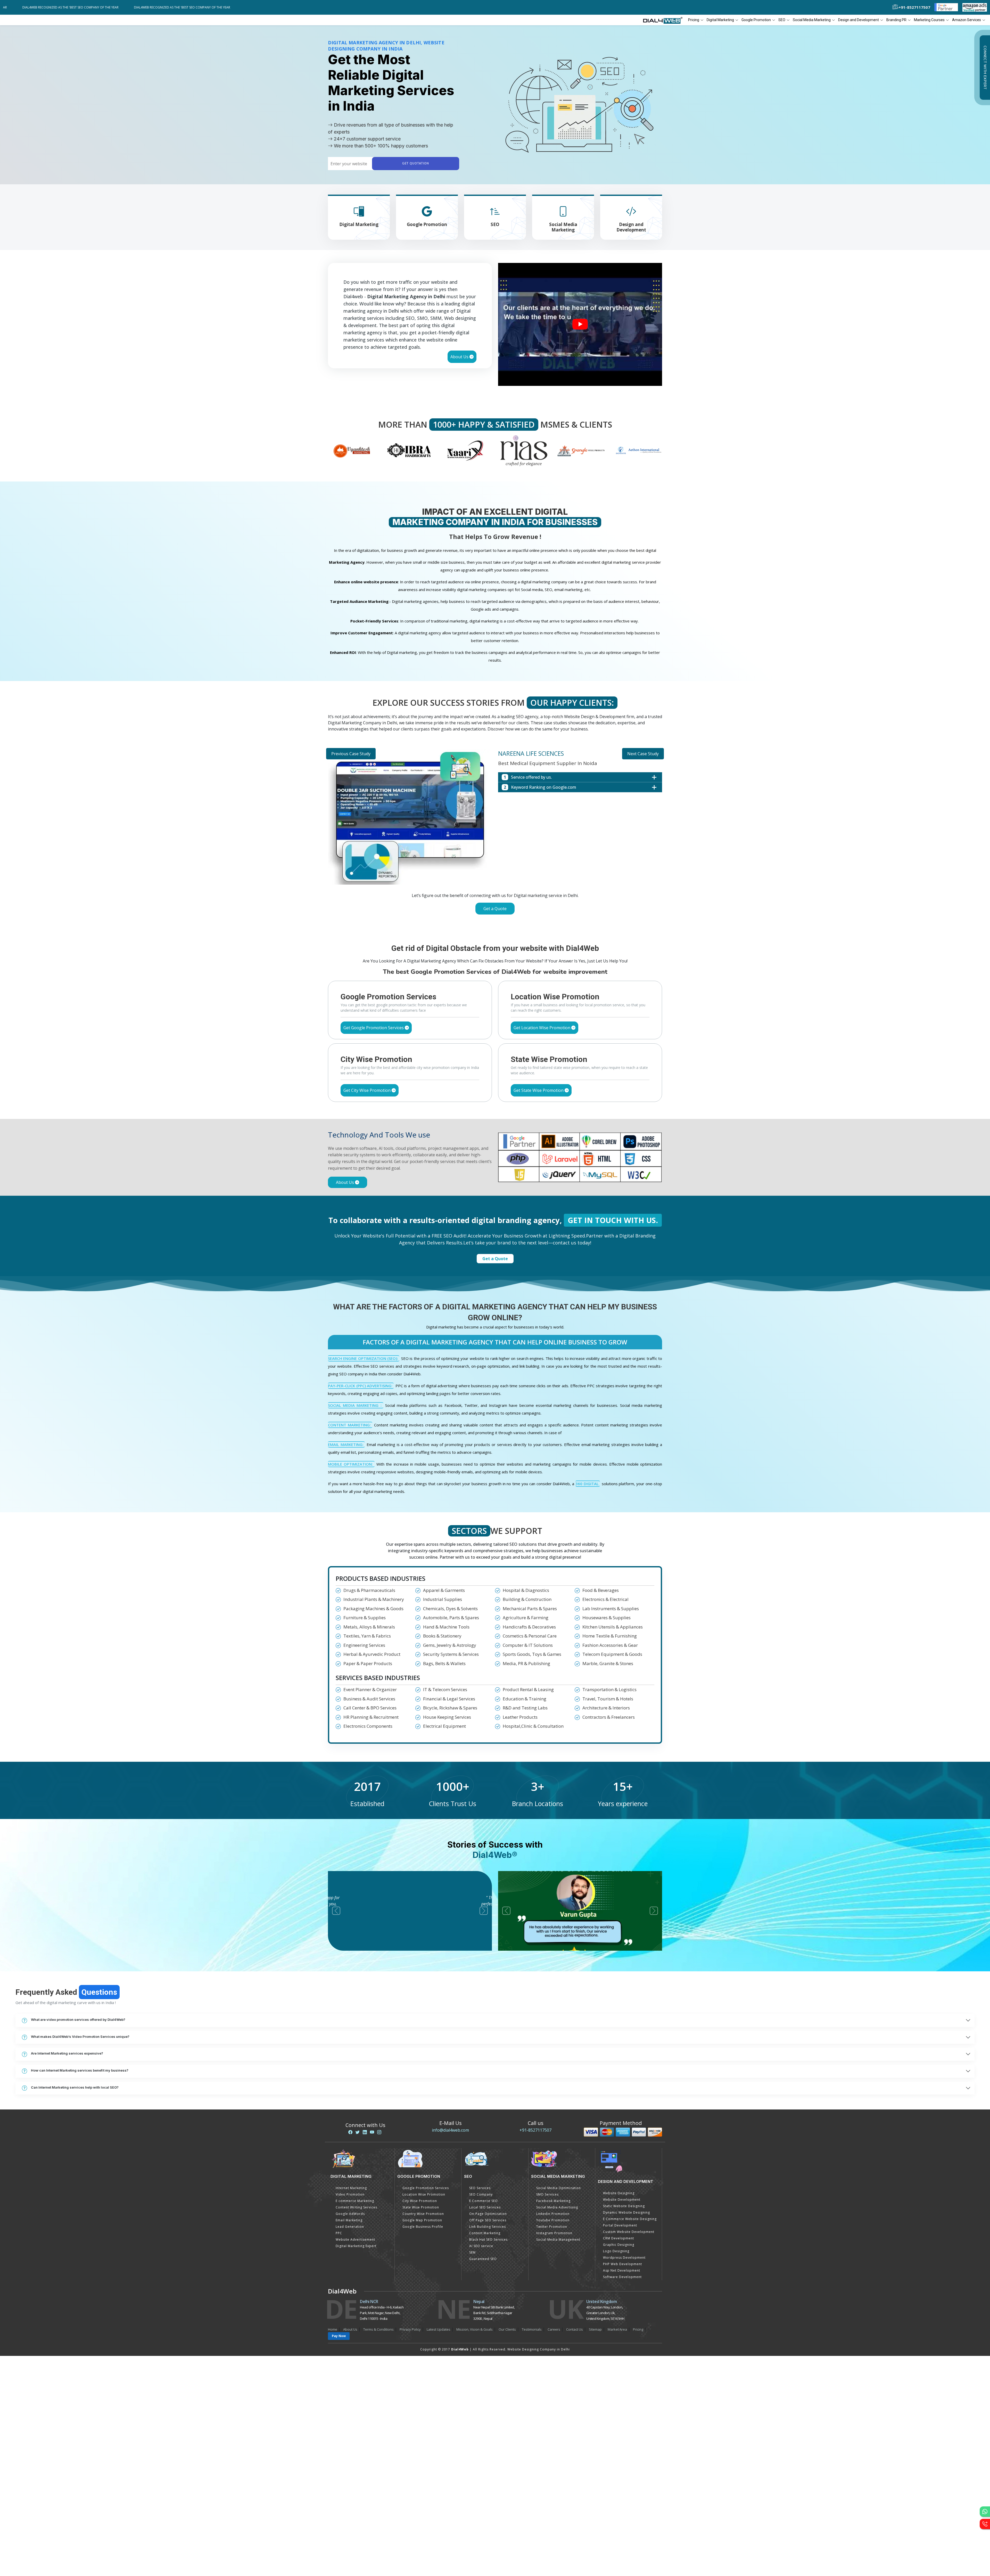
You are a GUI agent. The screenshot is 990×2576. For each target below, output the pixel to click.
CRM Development (618, 2459)
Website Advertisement (355, 2460)
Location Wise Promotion (424, 2415)
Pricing (694, 20)
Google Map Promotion (422, 2441)
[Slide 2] (486, 1143)
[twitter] (358, 2353)
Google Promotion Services (426, 2408)
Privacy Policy (410, 2549)
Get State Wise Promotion (539, 1310)
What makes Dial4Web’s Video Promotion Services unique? (80, 2256)
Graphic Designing (619, 2465)
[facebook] (350, 2353)
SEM (472, 2473)
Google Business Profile (423, 2447)
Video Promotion (350, 2415)
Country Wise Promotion (423, 2434)
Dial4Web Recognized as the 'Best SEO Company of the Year (100, 7)
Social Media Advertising (557, 2428)
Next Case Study (643, 754)
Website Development (622, 2420)
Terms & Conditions (378, 2549)
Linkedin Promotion (553, 2434)
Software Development (622, 2497)
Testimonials (532, 2549)
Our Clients (507, 2549)
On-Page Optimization (488, 2434)
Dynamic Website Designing (626, 2433)
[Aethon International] (524, 450)
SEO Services (480, 2408)
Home (333, 2549)
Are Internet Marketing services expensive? (67, 2273)
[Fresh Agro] (639, 450)
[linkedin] (365, 2353)
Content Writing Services (356, 2428)
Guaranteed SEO (483, 2479)
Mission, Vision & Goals (475, 2549)
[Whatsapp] (985, 2512)
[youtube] (372, 2353)
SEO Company (481, 2415)
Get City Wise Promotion (368, 1310)
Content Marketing (485, 2453)
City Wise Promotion (420, 2421)
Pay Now (339, 2556)
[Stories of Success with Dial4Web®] (580, 324)
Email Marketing (349, 2441)
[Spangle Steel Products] (466, 450)
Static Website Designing (624, 2426)
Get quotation (416, 164)
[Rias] (409, 450)
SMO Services (547, 2415)
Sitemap (595, 2549)
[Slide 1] (476, 1143)
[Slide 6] (523, 1143)
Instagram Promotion (554, 2453)
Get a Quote (495, 909)
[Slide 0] (467, 1143)
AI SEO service (481, 2466)
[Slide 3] (495, 1143)
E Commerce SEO (484, 2421)
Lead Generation (350, 2447)
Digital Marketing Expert (356, 2466)
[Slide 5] (514, 1143)
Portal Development (620, 2446)
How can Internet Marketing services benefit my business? (80, 2290)
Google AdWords (350, 2434)
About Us (460, 357)
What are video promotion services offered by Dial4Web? (78, 2239)
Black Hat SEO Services (488, 2460)
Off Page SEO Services (488, 2441)
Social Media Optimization (559, 2408)
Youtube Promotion (553, 2441)
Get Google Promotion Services (374, 1248)
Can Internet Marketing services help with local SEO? (75, 2307)
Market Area (617, 2549)
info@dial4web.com (450, 2350)
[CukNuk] (581, 450)
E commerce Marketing (355, 2421)
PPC (339, 2453)
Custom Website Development (629, 2452)
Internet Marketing (351, 2408)
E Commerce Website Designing (630, 2439)
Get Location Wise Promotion (542, 1248)
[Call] (985, 2524)
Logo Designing (616, 2471)
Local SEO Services (485, 2428)
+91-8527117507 (535, 2350)
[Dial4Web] (665, 20)
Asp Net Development (622, 2491)
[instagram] (379, 2353)
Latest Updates (439, 2549)
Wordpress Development (624, 2478)
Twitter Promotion (552, 2447)
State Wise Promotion (421, 2428)
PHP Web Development (622, 2484)
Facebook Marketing (553, 2421)
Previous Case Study (351, 754)
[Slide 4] (504, 1143)
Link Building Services (488, 2447)
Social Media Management (558, 2460)
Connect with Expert (985, 68)
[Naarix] (352, 450)
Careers (554, 2549)
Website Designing (619, 2413)
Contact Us (575, 2549)
